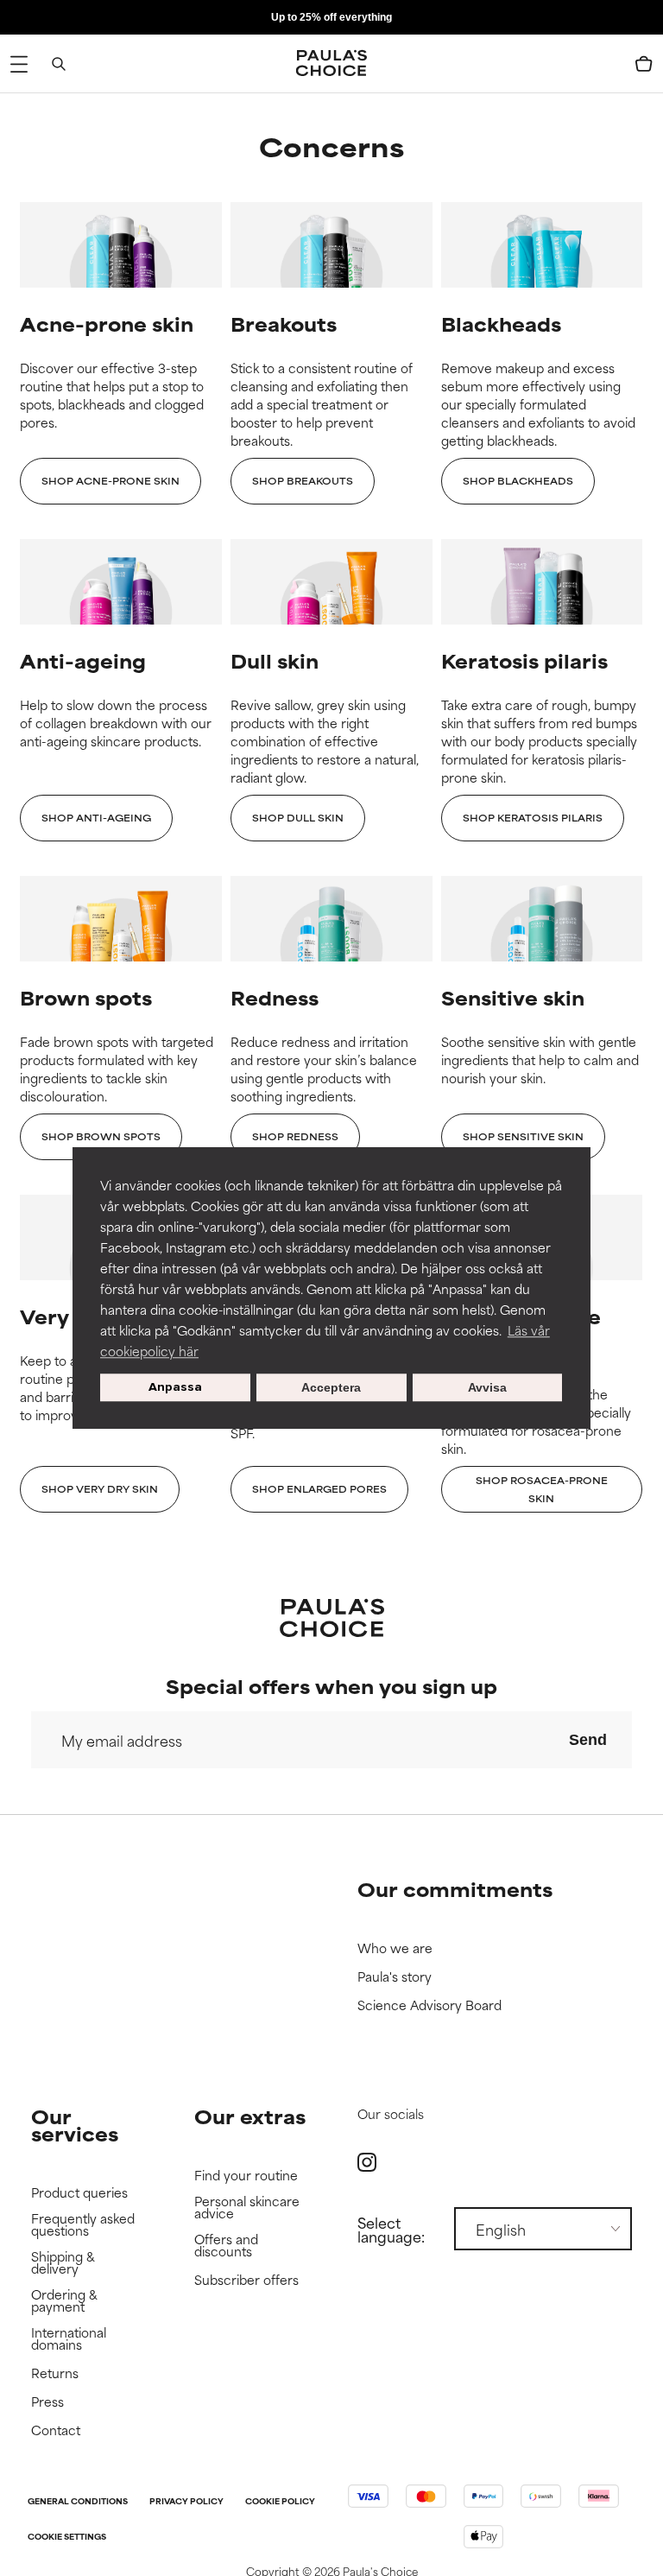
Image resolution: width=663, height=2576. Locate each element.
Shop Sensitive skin (523, 1136)
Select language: (391, 2229)
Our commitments (455, 1889)
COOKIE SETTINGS (67, 2538)
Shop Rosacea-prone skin (542, 1489)
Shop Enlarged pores (319, 1488)
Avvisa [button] (487, 1387)
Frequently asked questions (83, 2225)
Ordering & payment (64, 2301)
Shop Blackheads (518, 480)
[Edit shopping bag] (644, 64)
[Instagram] (367, 2162)
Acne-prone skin (107, 324)
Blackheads (501, 324)
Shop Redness (295, 1136)
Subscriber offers (246, 2280)
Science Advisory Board (429, 2005)
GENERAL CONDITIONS (78, 2502)
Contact (56, 2430)
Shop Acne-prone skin (110, 480)
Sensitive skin (513, 997)
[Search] (59, 64)
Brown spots (86, 997)
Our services (75, 2125)
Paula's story (395, 1977)
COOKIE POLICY (280, 2502)
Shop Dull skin (298, 817)
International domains (69, 2339)
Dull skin (275, 660)
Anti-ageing (83, 660)
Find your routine (246, 2176)
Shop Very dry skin (100, 1488)
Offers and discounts (226, 2246)
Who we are (395, 1948)
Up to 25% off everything (331, 17)
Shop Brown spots (101, 1136)
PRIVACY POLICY (186, 2502)
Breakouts (284, 324)
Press (47, 2402)
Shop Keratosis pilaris (533, 817)
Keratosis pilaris (524, 660)
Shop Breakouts (303, 480)
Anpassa (175, 1387)
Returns (55, 2373)
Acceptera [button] (331, 1387)
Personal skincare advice (247, 2208)
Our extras (250, 2116)
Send (588, 1740)
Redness (275, 997)
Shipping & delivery (63, 2263)
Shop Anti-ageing (96, 817)
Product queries (79, 2193)
